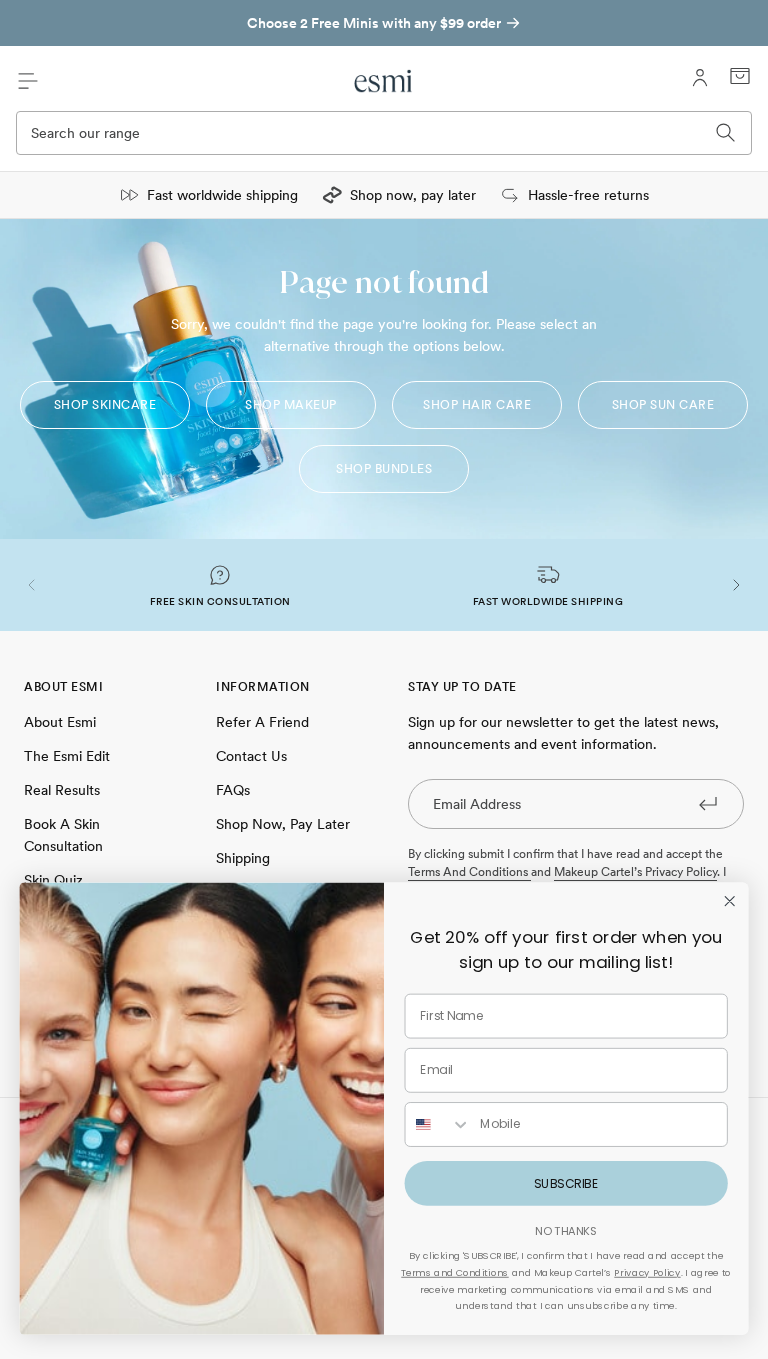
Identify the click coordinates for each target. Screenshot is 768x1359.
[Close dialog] (729, 901)
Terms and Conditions (454, 1273)
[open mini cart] (740, 76)
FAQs (233, 790)
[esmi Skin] (383, 81)
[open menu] (28, 81)
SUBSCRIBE (566, 1183)
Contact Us (251, 756)
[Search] (726, 133)
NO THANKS (566, 1231)
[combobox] (437, 1124)
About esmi (60, 722)
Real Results (62, 790)
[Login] (700, 78)
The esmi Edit (67, 756)
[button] (32, 585)
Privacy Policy (647, 1273)
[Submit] (708, 803)
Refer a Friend (262, 722)
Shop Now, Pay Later (283, 824)
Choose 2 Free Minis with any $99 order (374, 23)
